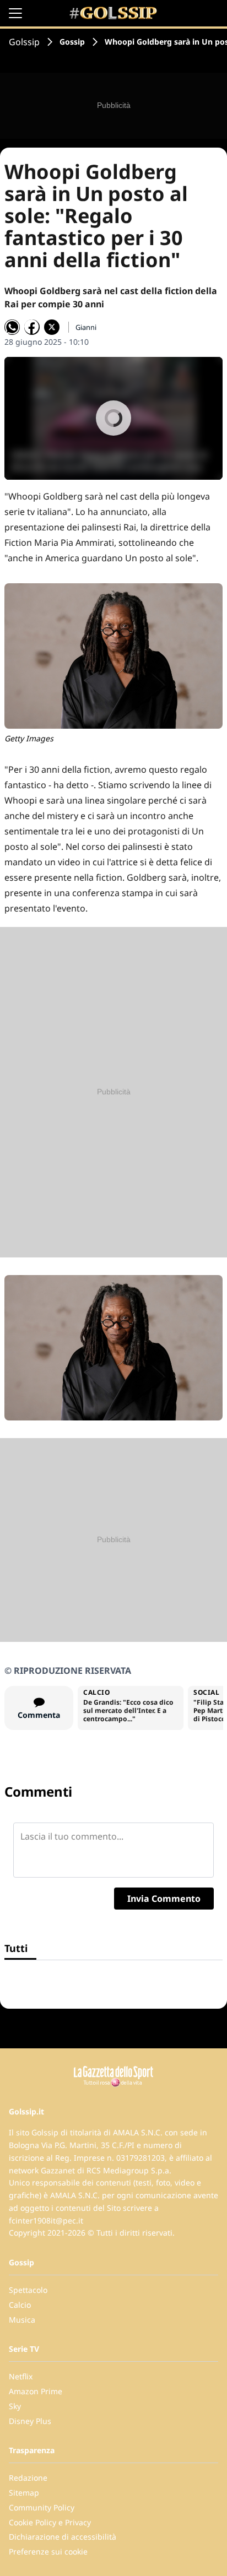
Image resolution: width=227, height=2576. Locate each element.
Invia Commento (164, 1899)
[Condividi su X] (52, 327)
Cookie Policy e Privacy (50, 2522)
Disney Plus (30, 2421)
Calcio (20, 2305)
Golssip (24, 42)
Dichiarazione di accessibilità (63, 2537)
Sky (15, 2406)
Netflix (21, 2376)
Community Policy (42, 2507)
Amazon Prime (36, 2391)
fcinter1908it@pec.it (46, 2220)
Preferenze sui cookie (48, 2551)
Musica (22, 2320)
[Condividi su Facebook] (32, 327)
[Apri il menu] (15, 13)
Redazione (28, 2478)
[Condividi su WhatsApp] (12, 327)
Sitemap (24, 2493)
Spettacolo (28, 2290)
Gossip (72, 42)
